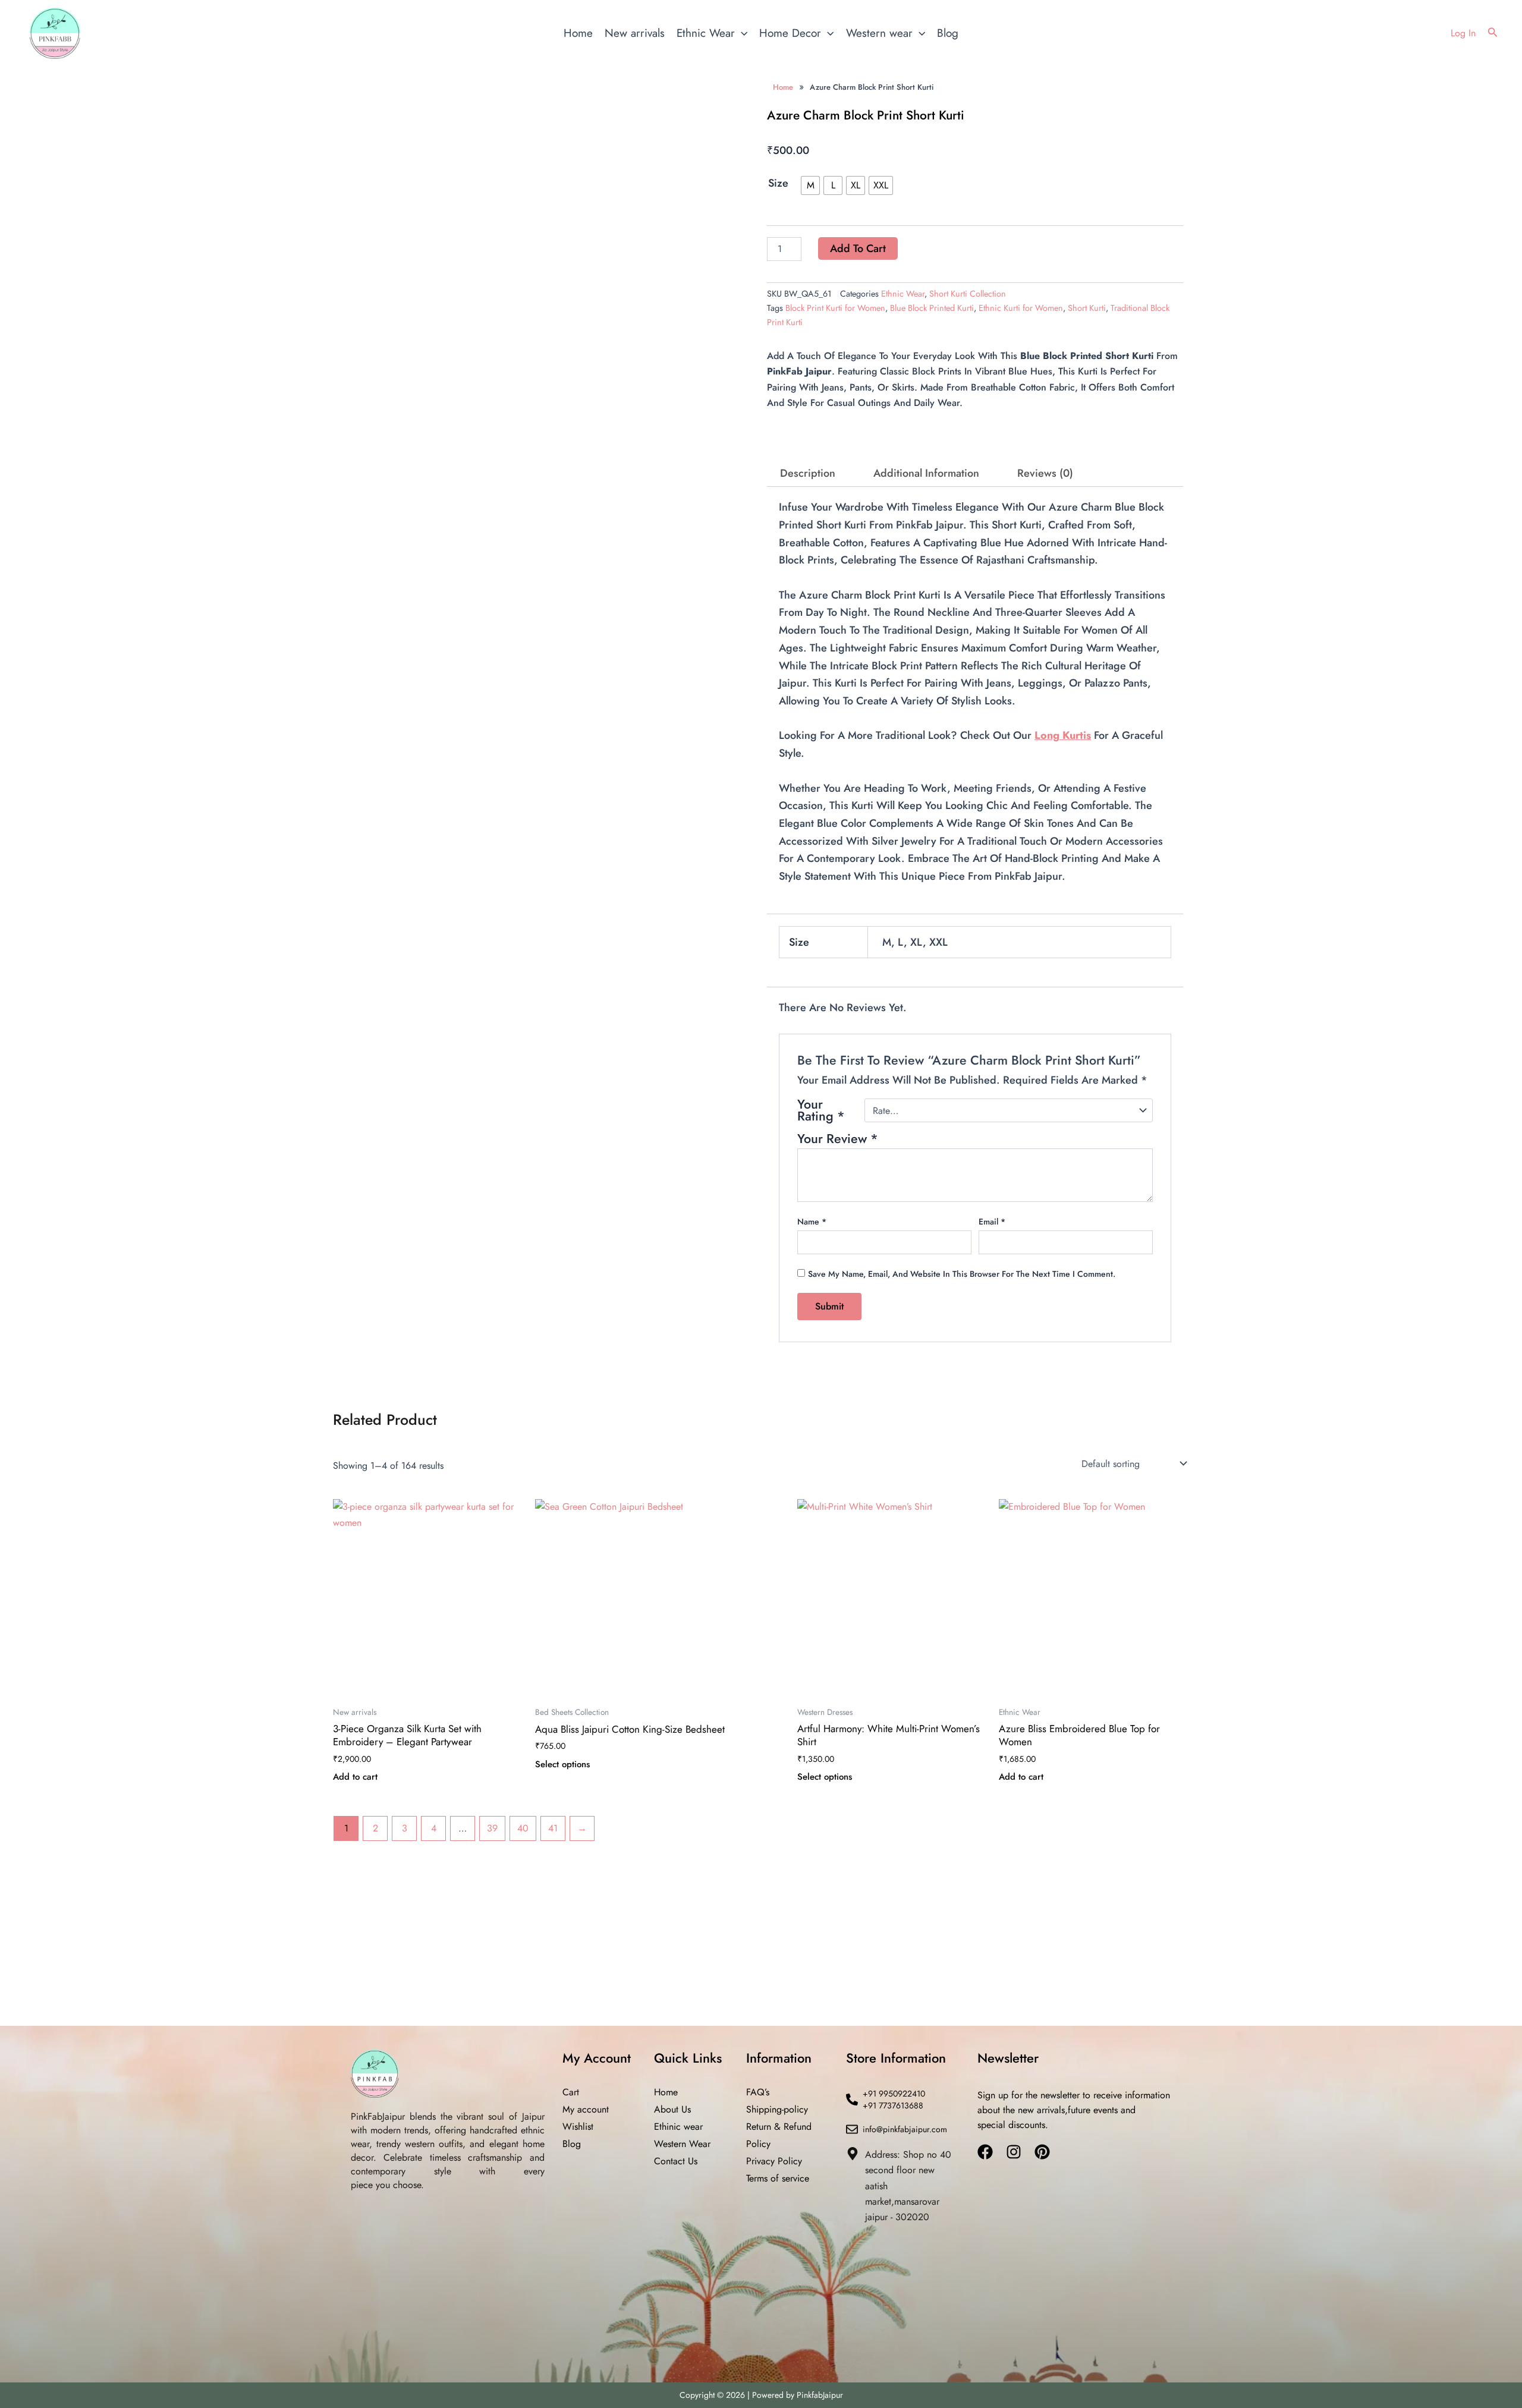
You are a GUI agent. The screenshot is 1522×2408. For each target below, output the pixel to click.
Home (578, 33)
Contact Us (676, 2161)
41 (553, 1384)
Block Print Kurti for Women (835, 304)
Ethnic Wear (706, 33)
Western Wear (682, 2144)
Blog (948, 33)
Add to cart (855, 246)
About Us (672, 2109)
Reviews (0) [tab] (1045, 469)
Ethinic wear (678, 2127)
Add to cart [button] (355, 1333)
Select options (562, 1321)
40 (523, 1384)
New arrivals (635, 33)
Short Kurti (1087, 304)
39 (492, 1384)
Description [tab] (808, 469)
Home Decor (790, 33)
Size (778, 183)
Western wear (879, 33)
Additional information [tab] (926, 469)
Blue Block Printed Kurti (932, 304)
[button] (741, 33)
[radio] (813, 185)
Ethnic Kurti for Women (1021, 304)
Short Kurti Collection (968, 289)
